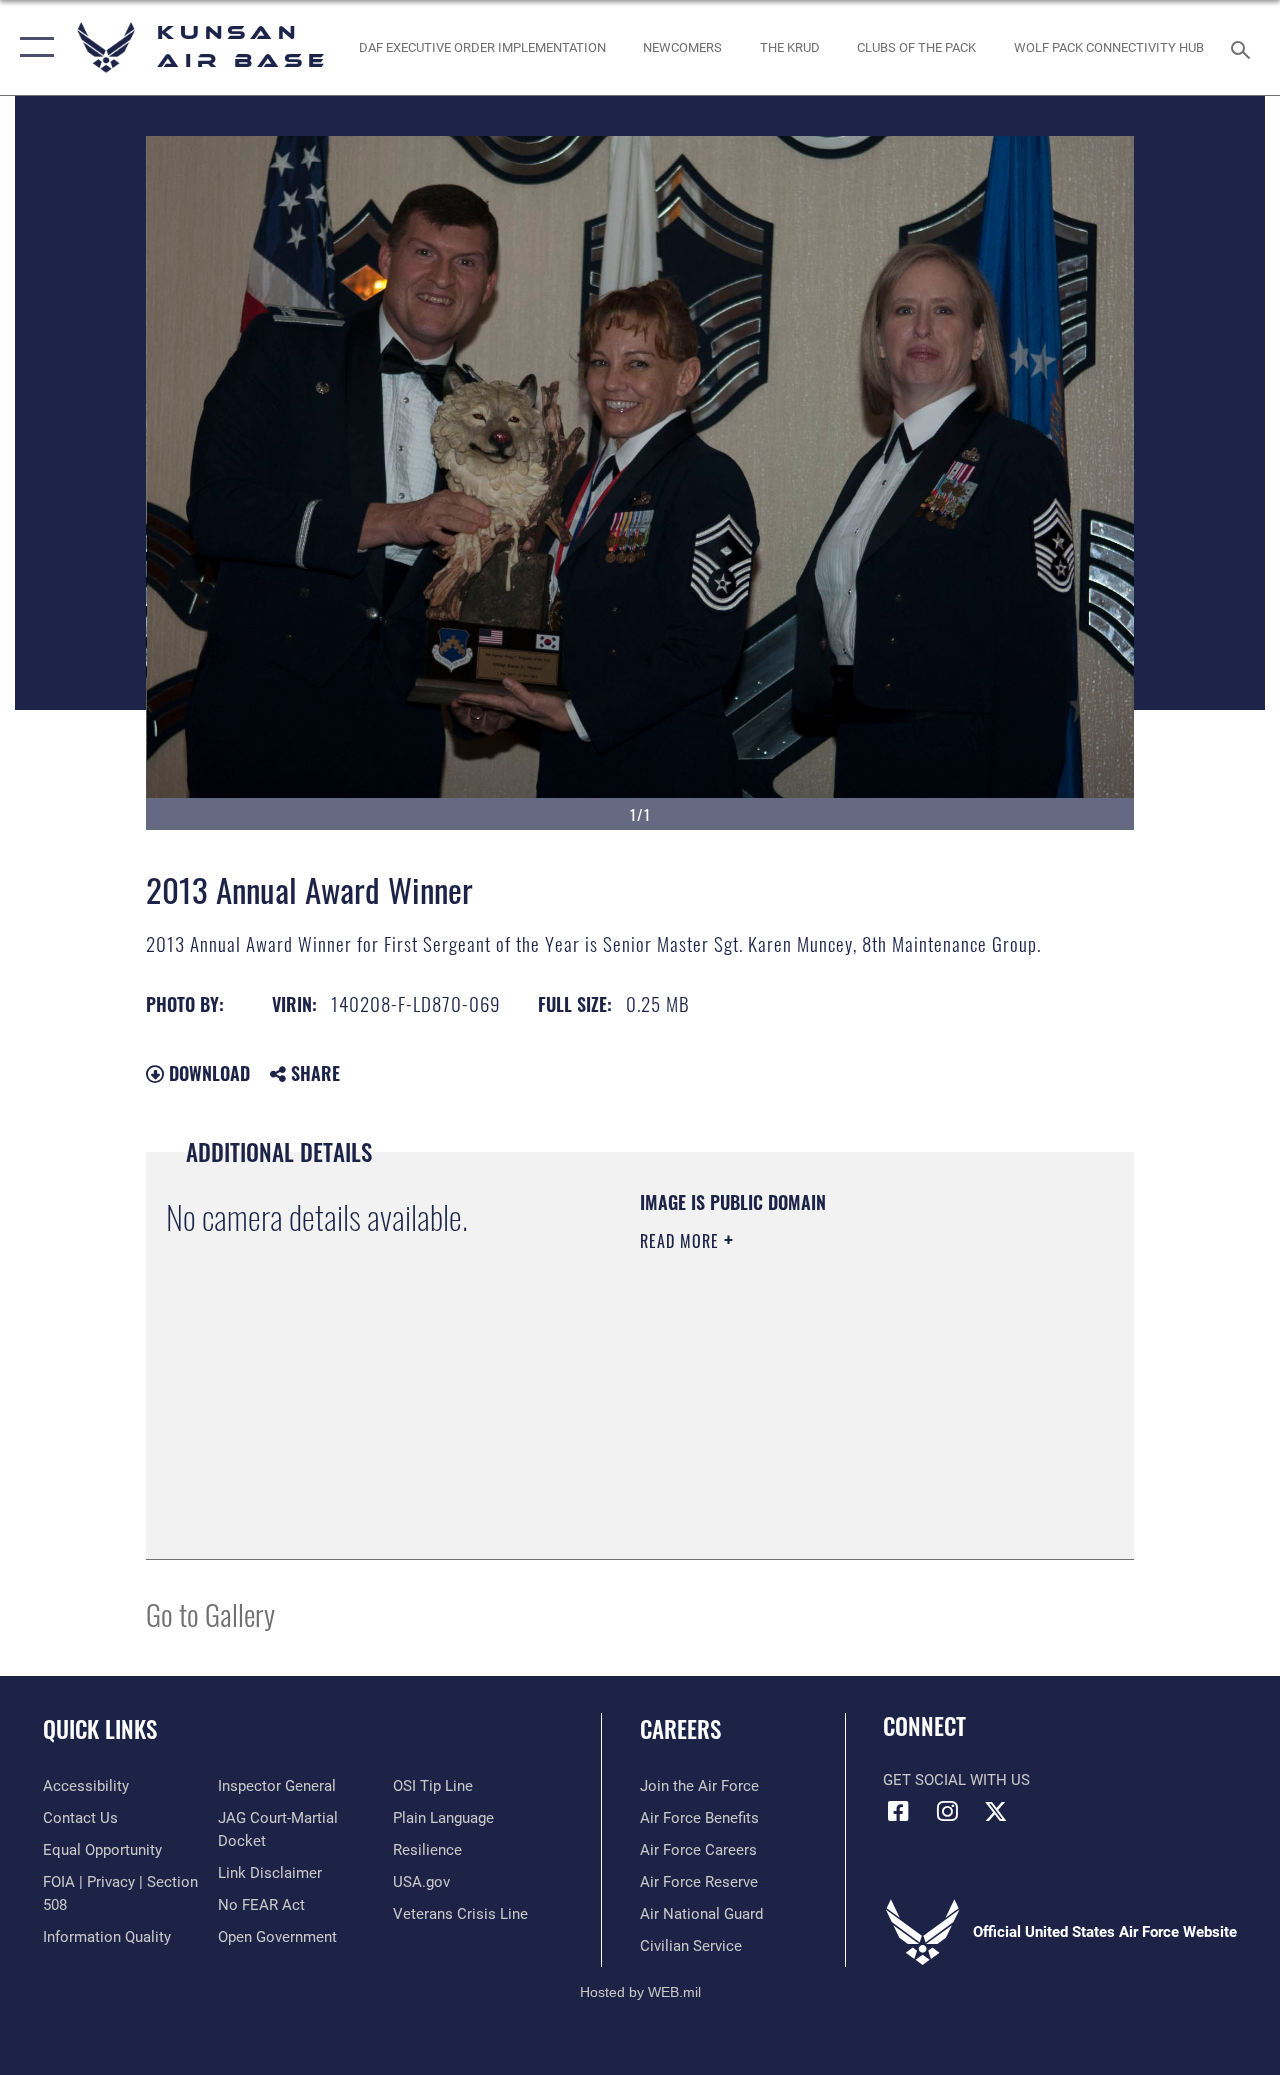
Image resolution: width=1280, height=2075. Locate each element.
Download (207, 1073)
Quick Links (100, 1729)
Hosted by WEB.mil (640, 1992)
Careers (680, 1729)
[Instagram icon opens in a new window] (947, 1811)
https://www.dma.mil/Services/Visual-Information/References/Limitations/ (819, 1410)
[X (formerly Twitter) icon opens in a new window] (996, 1811)
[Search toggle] (1244, 47)
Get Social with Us (956, 1780)
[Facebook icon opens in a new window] (898, 1811)
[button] (32, 47)
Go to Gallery (210, 1613)
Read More (682, 1241)
